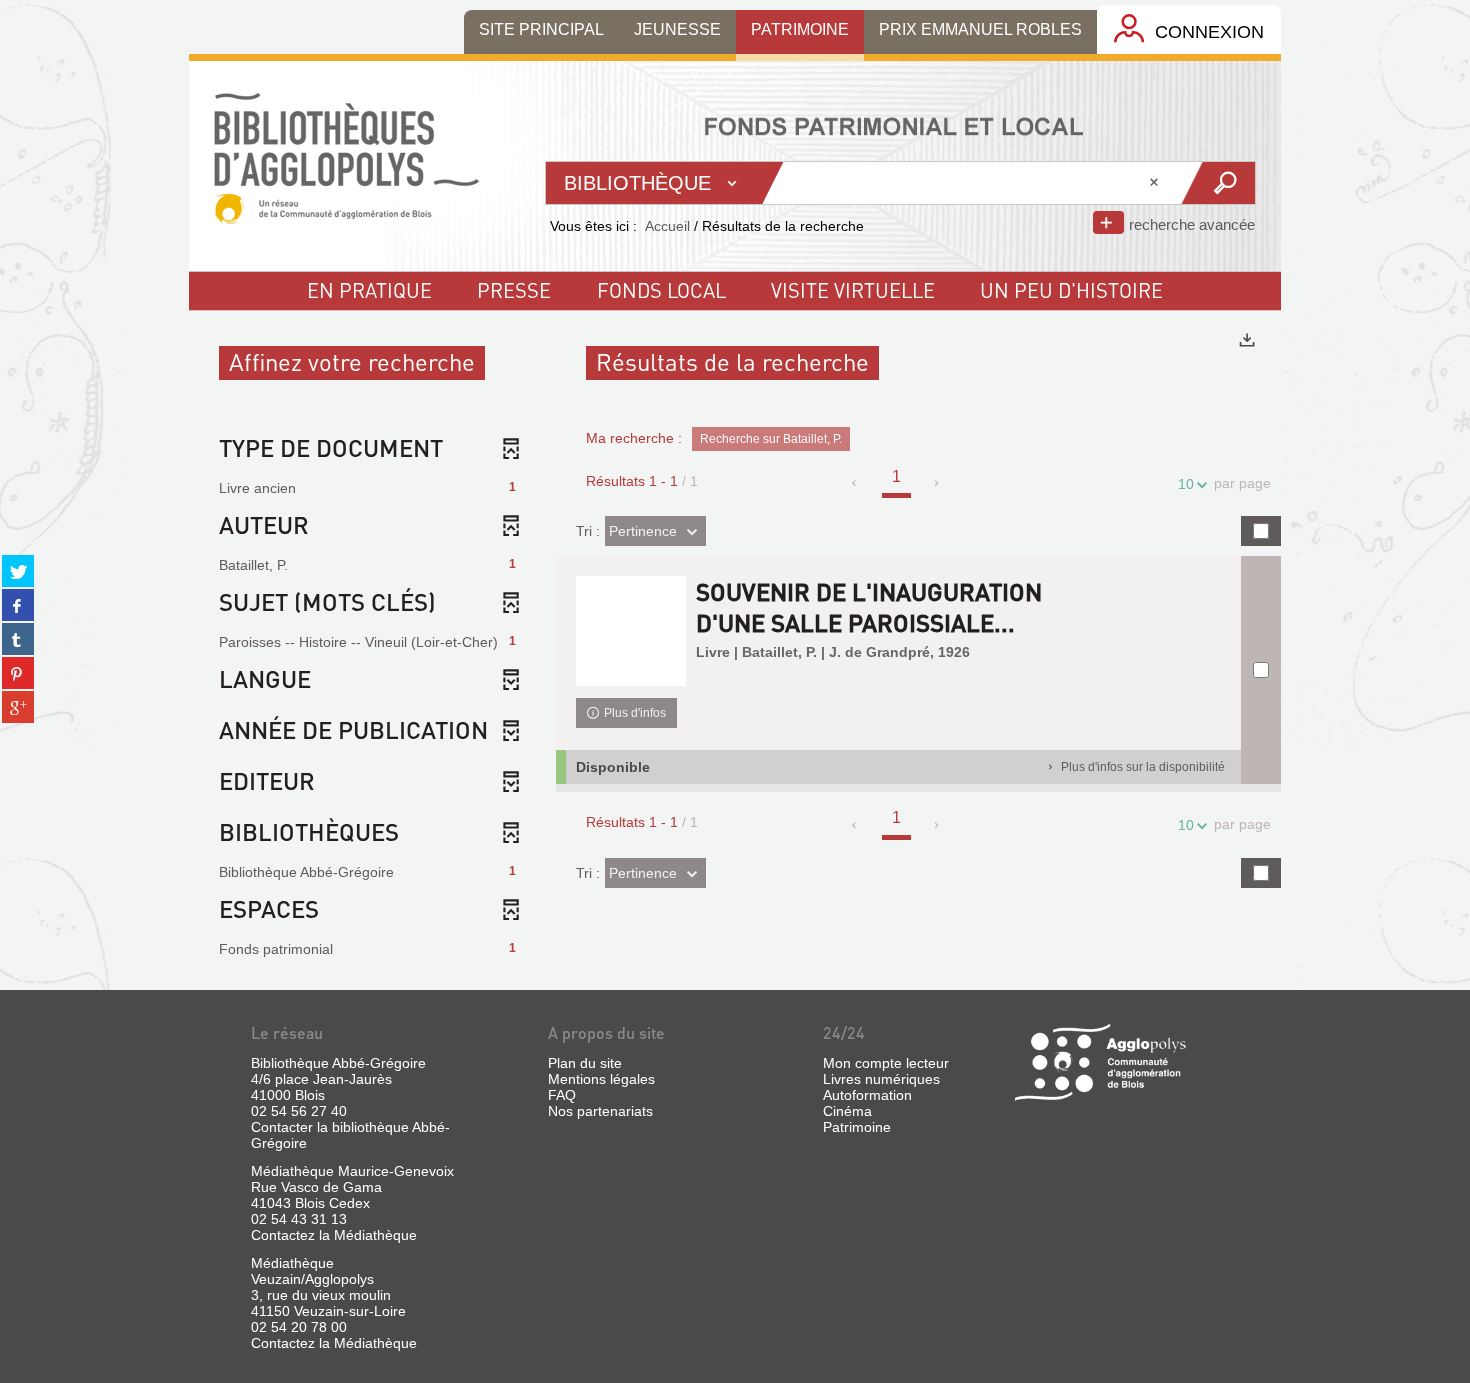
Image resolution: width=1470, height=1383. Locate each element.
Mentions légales (601, 1079)
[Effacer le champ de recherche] (1156, 183)
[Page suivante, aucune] (937, 483)
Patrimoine (857, 1127)
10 (1186, 484)
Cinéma (847, 1111)
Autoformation (867, 1095)
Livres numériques (881, 1079)
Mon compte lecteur (886, 1063)
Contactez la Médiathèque (334, 1235)
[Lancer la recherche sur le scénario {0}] (1217, 183)
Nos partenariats (600, 1111)
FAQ (562, 1095)
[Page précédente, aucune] (855, 483)
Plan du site (585, 1063)
